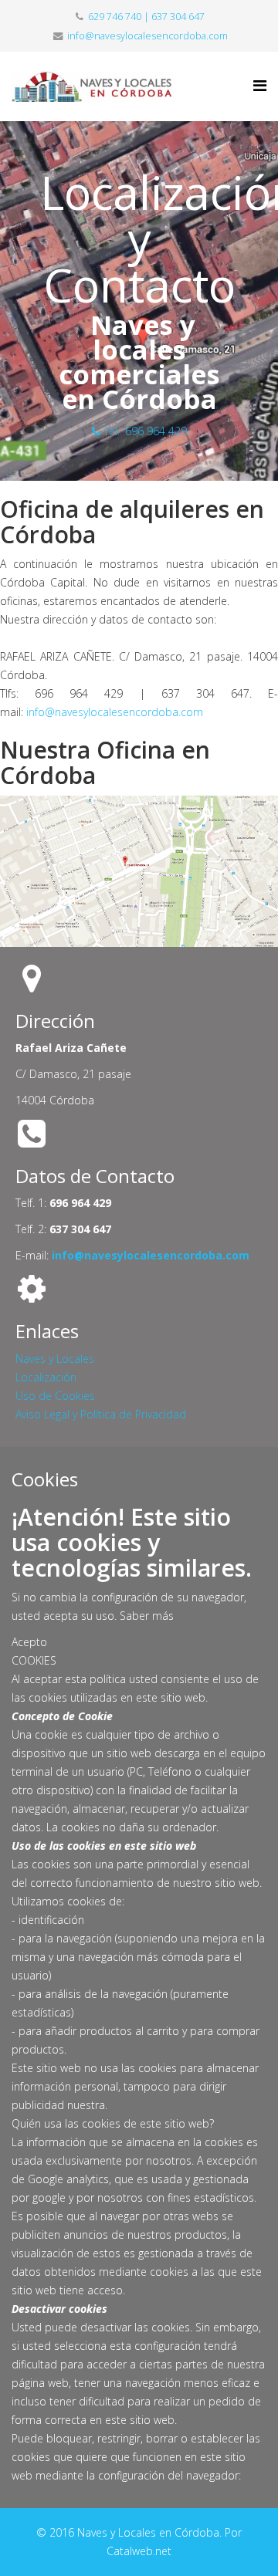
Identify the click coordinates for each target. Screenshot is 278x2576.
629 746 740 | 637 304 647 (146, 17)
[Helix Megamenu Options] (260, 85)
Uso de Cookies (55, 1396)
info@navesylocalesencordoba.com (147, 36)
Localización (46, 1377)
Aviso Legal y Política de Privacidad (101, 1414)
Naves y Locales (55, 1359)
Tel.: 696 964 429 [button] (144, 431)
